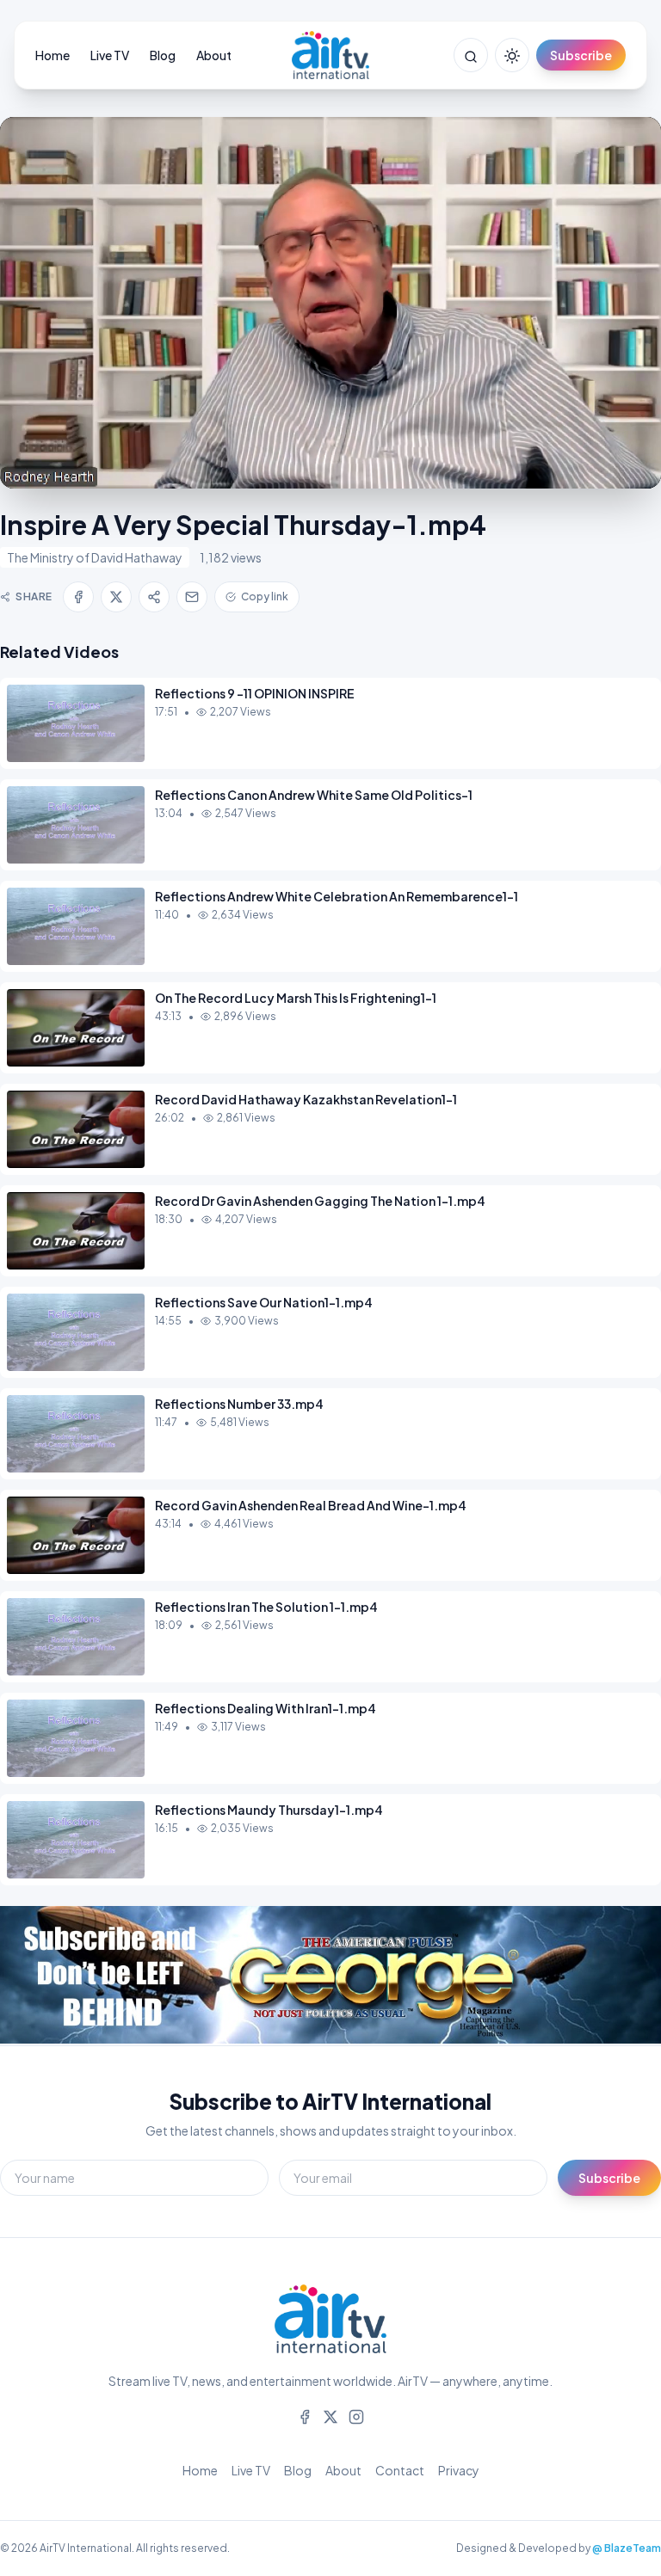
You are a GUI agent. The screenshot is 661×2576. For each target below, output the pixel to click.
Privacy (459, 2470)
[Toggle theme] (512, 55)
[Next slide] (609, 1976)
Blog (163, 55)
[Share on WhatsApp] (154, 597)
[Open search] (471, 55)
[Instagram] (356, 2415)
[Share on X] (116, 597)
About (214, 55)
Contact (400, 2470)
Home (53, 55)
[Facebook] (305, 2415)
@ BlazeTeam (627, 2548)
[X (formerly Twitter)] (330, 2415)
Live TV (110, 55)
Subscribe (581, 55)
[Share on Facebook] (78, 597)
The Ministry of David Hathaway (95, 557)
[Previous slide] (52, 1976)
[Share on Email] (192, 597)
